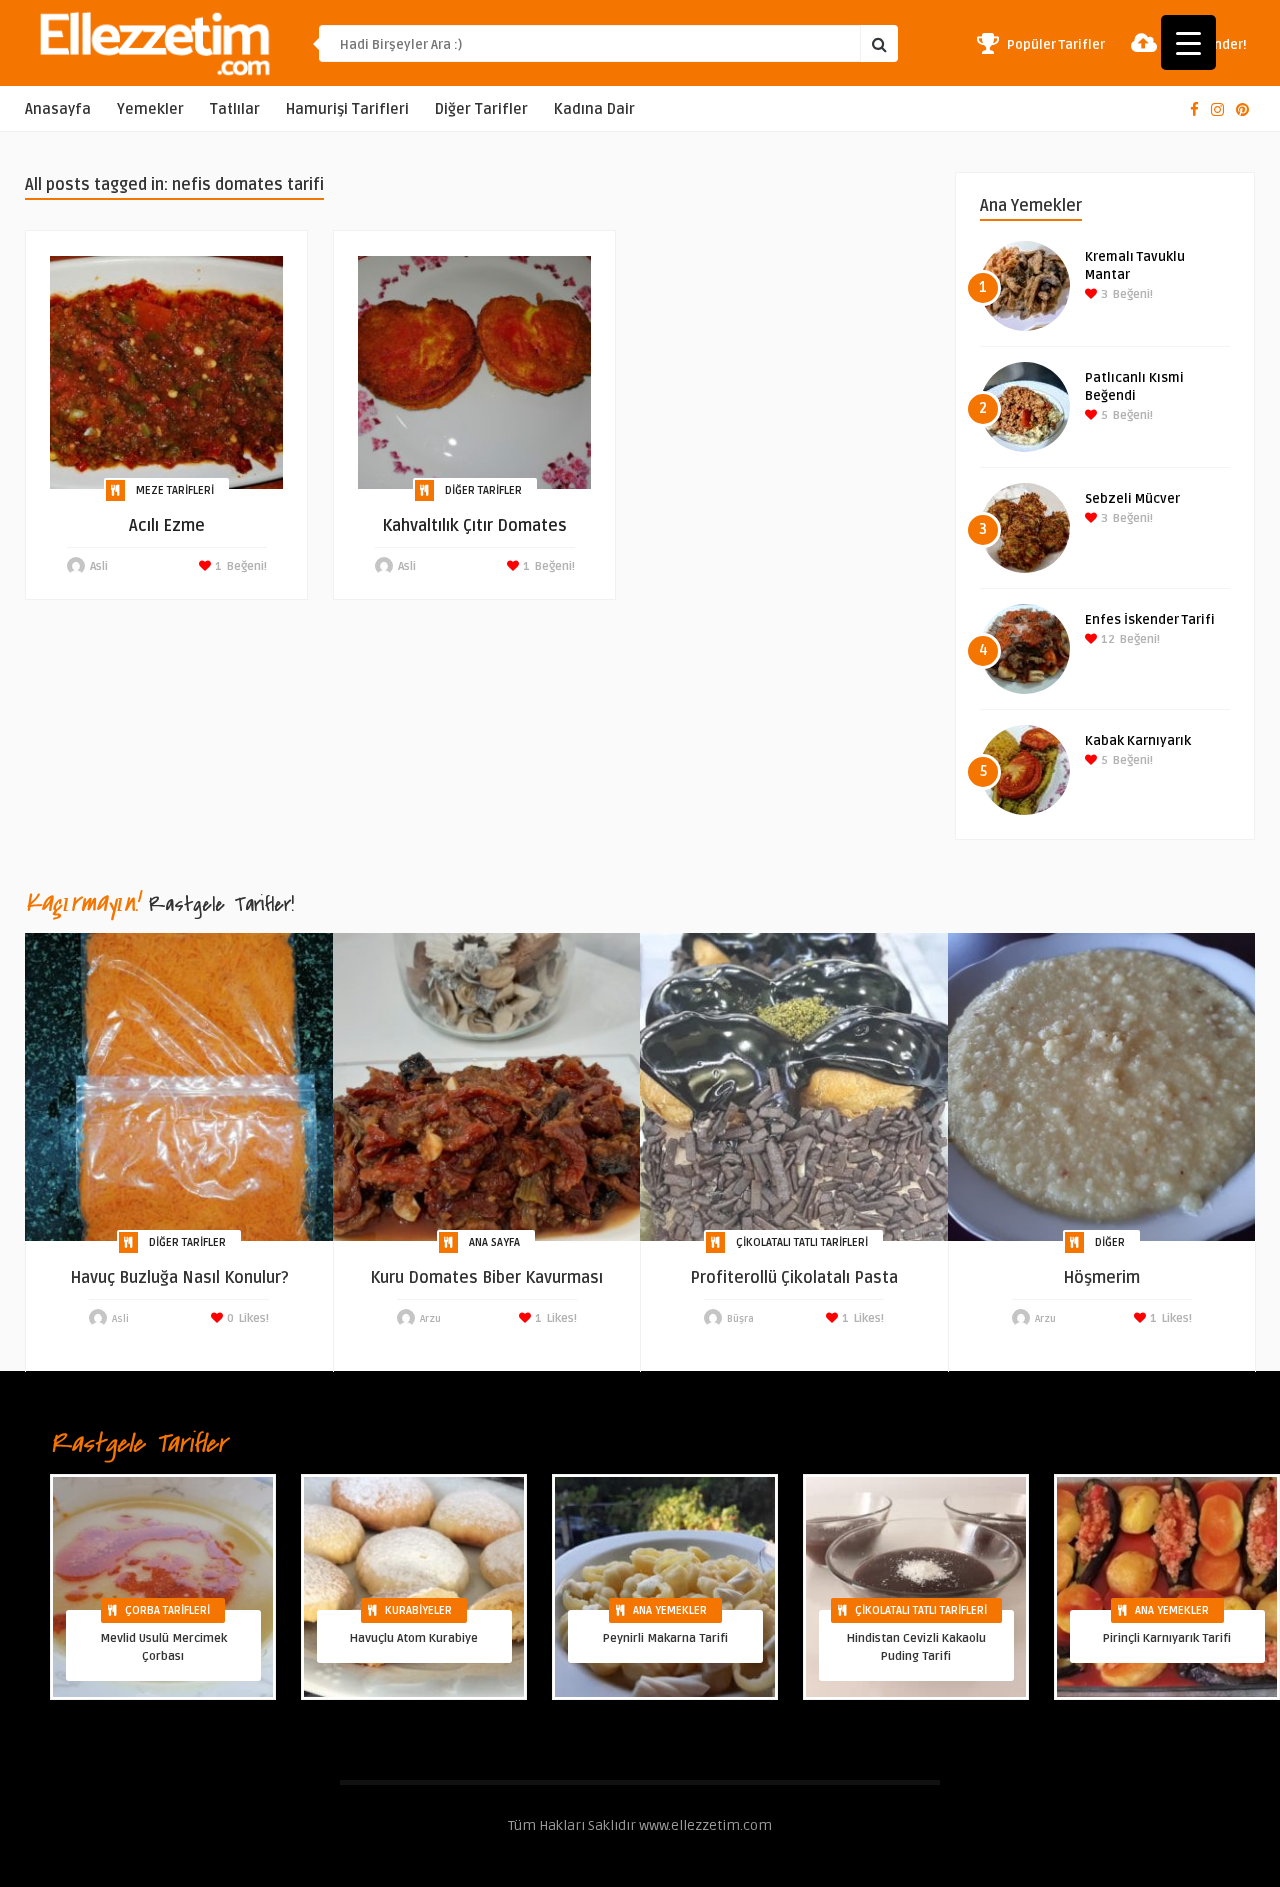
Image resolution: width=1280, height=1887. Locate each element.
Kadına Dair (594, 109)
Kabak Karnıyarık (1138, 741)
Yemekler (150, 109)
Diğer (1110, 1242)
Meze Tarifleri (175, 490)
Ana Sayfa (494, 1242)
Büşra (740, 1319)
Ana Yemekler (670, 1610)
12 (1106, 639)
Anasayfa (58, 109)
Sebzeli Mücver (1132, 499)
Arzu (430, 1319)
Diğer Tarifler (481, 109)
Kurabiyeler (418, 1610)
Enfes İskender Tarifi (1150, 620)
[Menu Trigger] (1188, 42)
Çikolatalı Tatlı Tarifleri (802, 1242)
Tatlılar (235, 109)
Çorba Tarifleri (167, 1610)
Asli (99, 566)
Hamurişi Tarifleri (347, 109)
